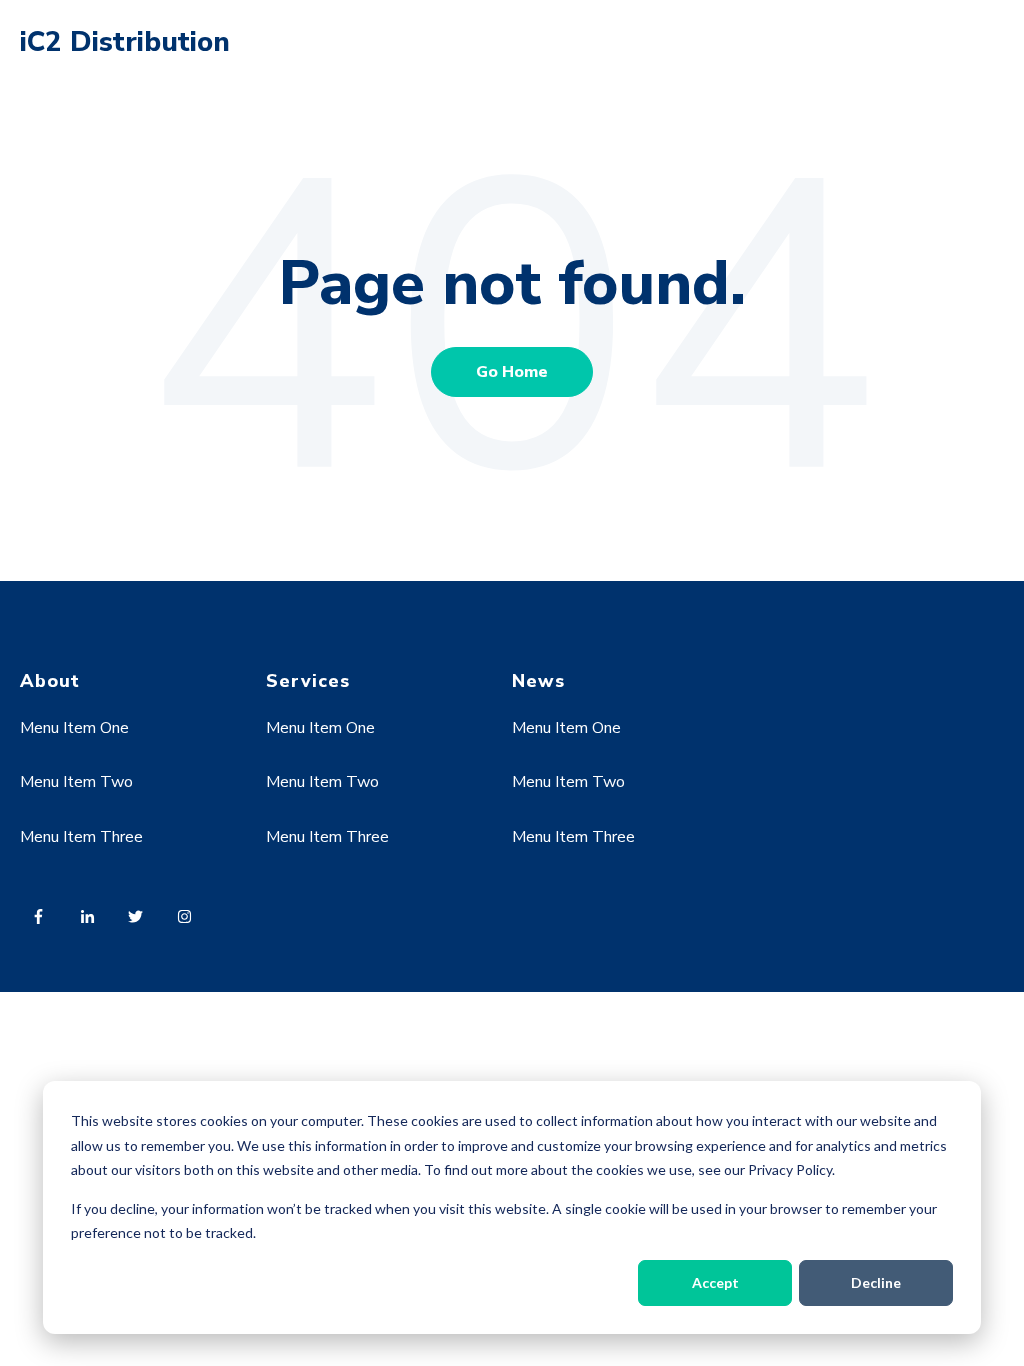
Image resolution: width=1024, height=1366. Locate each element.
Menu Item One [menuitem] (74, 728)
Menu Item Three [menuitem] (81, 837)
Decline (876, 1282)
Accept (715, 1282)
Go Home (512, 372)
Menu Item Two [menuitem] (76, 782)
